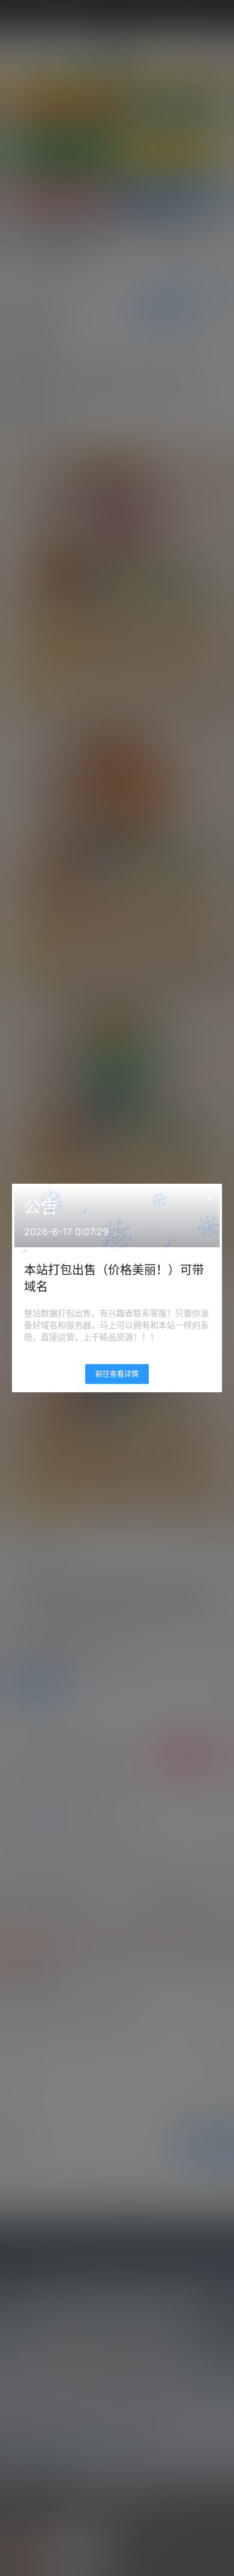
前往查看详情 (117, 1374)
